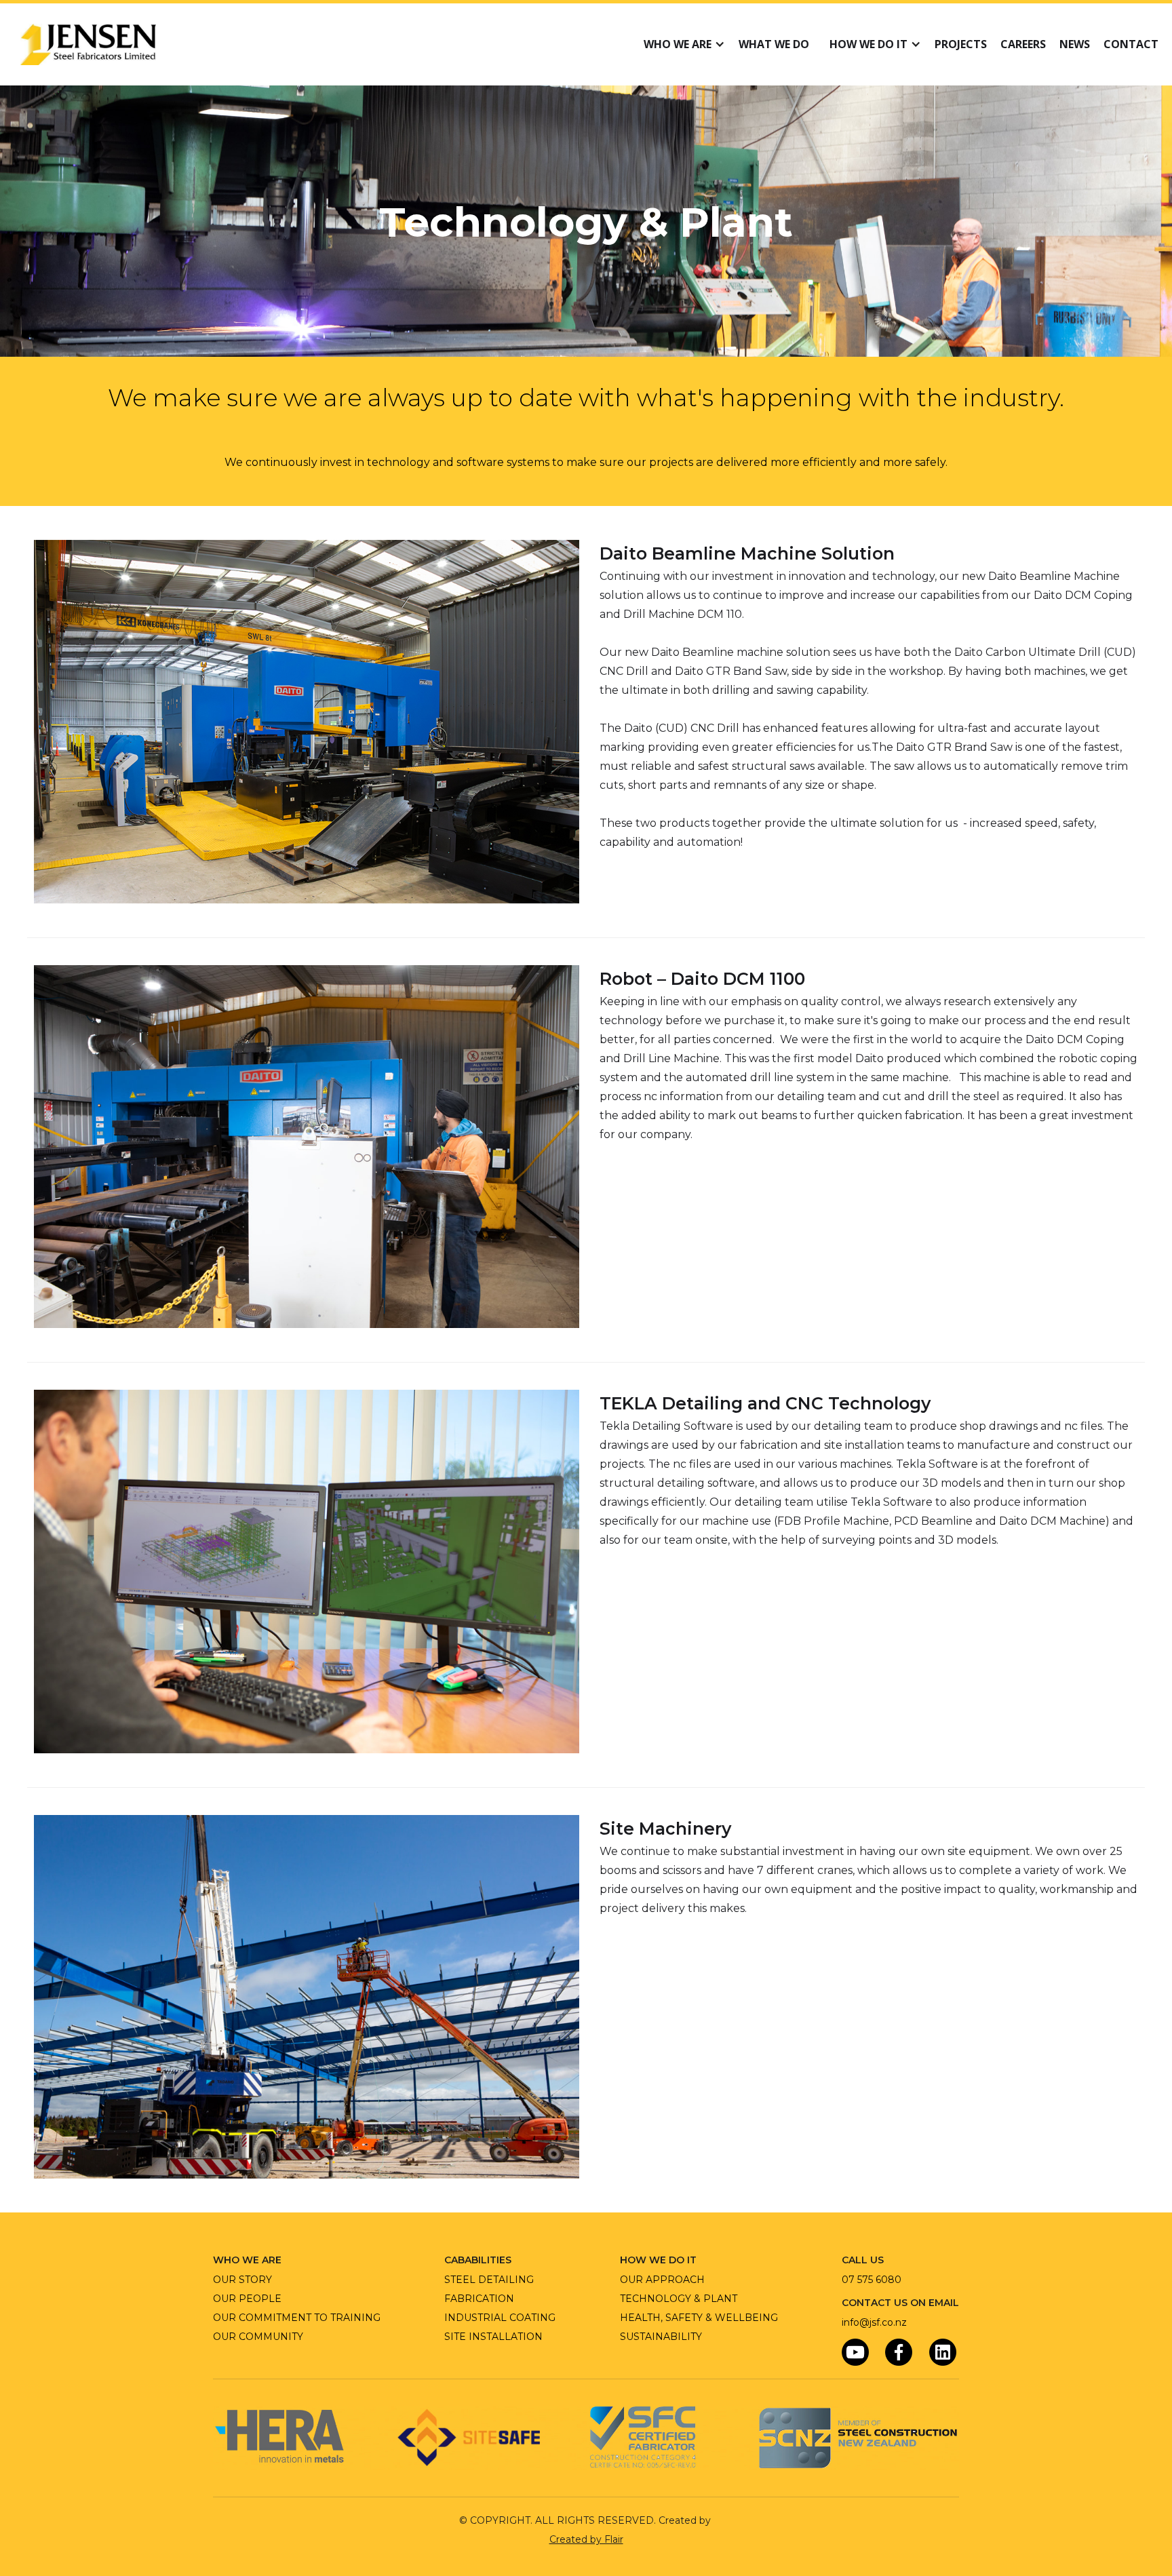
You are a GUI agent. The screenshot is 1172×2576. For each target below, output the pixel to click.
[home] (88, 44)
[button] (681, 44)
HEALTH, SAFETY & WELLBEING (699, 2318)
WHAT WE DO (774, 44)
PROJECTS (961, 44)
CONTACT (1131, 44)
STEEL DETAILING (489, 2280)
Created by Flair (586, 2539)
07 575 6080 (872, 2280)
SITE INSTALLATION (493, 2337)
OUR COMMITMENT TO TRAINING (297, 2318)
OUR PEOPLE (247, 2299)
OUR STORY (242, 2280)
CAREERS (1023, 44)
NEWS (1075, 44)
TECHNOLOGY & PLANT (679, 2299)
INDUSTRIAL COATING (500, 2318)
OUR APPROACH (662, 2280)
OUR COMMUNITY (258, 2337)
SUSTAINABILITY (661, 2337)
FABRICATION (479, 2299)
